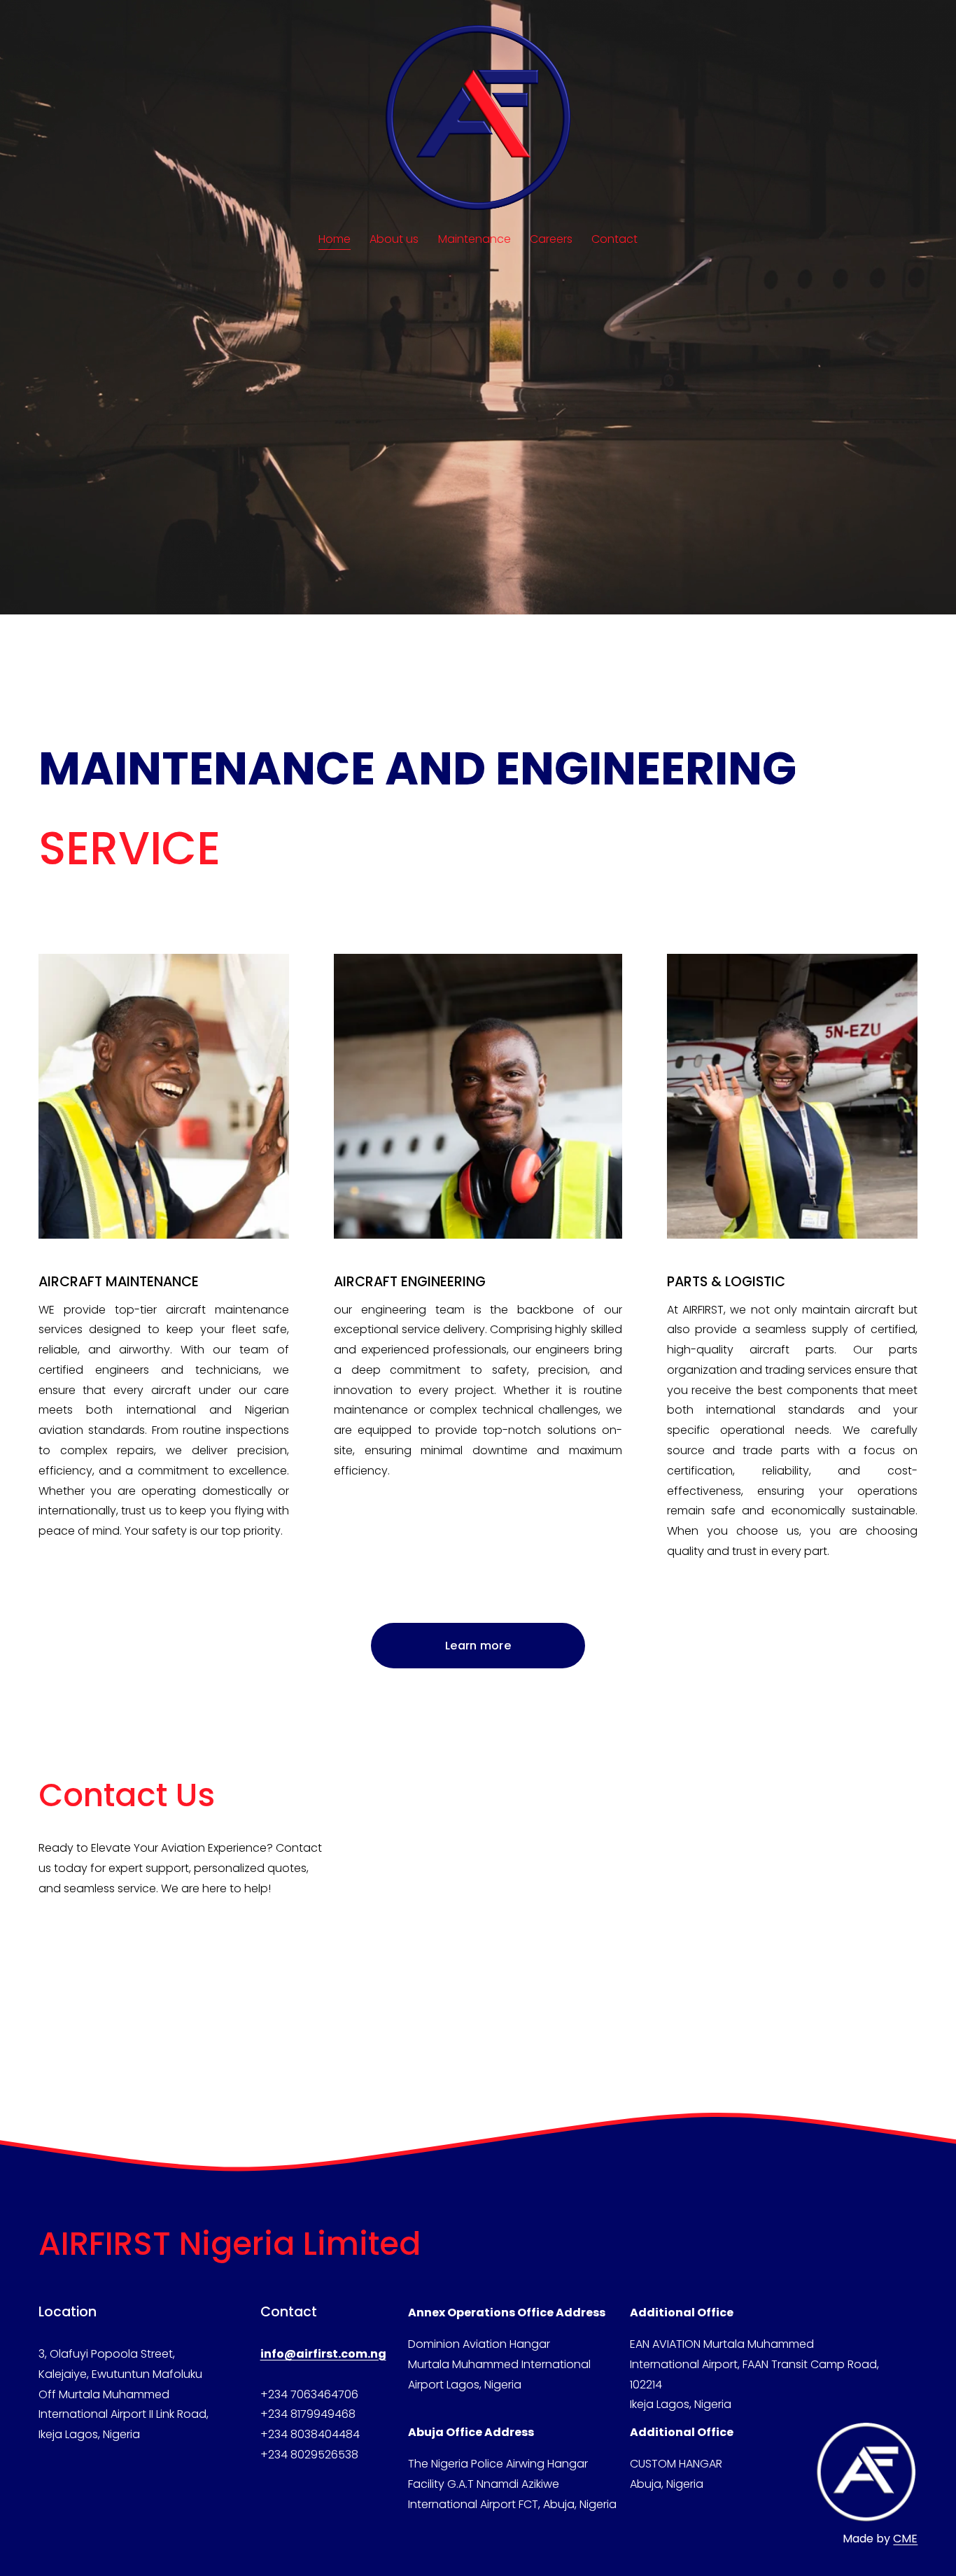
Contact (614, 239)
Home (335, 239)
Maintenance (475, 239)
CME (905, 2539)
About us (394, 239)
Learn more (478, 1646)
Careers (551, 239)
